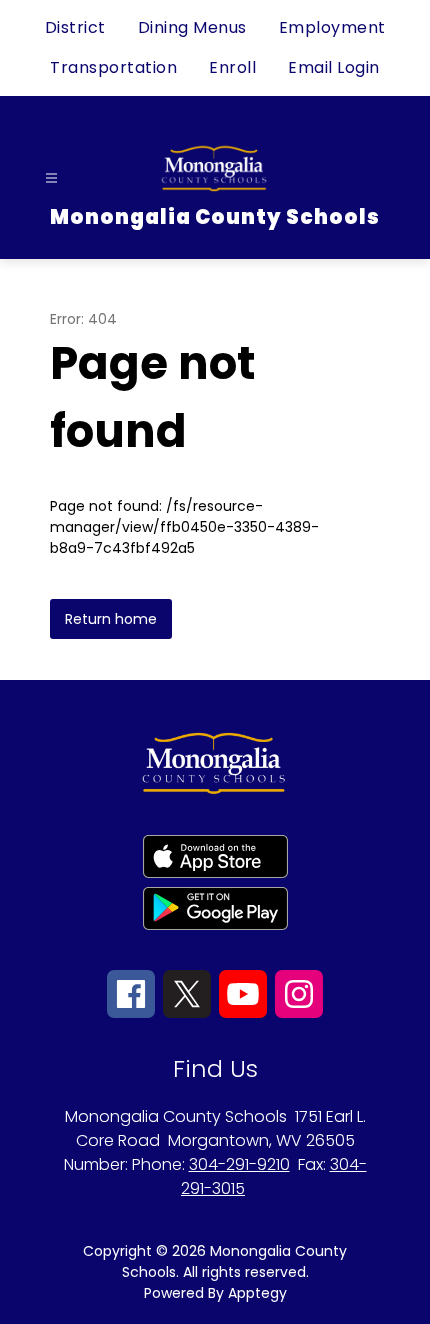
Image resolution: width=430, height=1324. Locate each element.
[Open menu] (51, 178)
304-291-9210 (239, 1164)
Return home (111, 619)
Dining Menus (192, 27)
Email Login (334, 67)
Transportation (113, 67)
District (75, 27)
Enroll (232, 67)
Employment (332, 27)
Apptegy (257, 1293)
